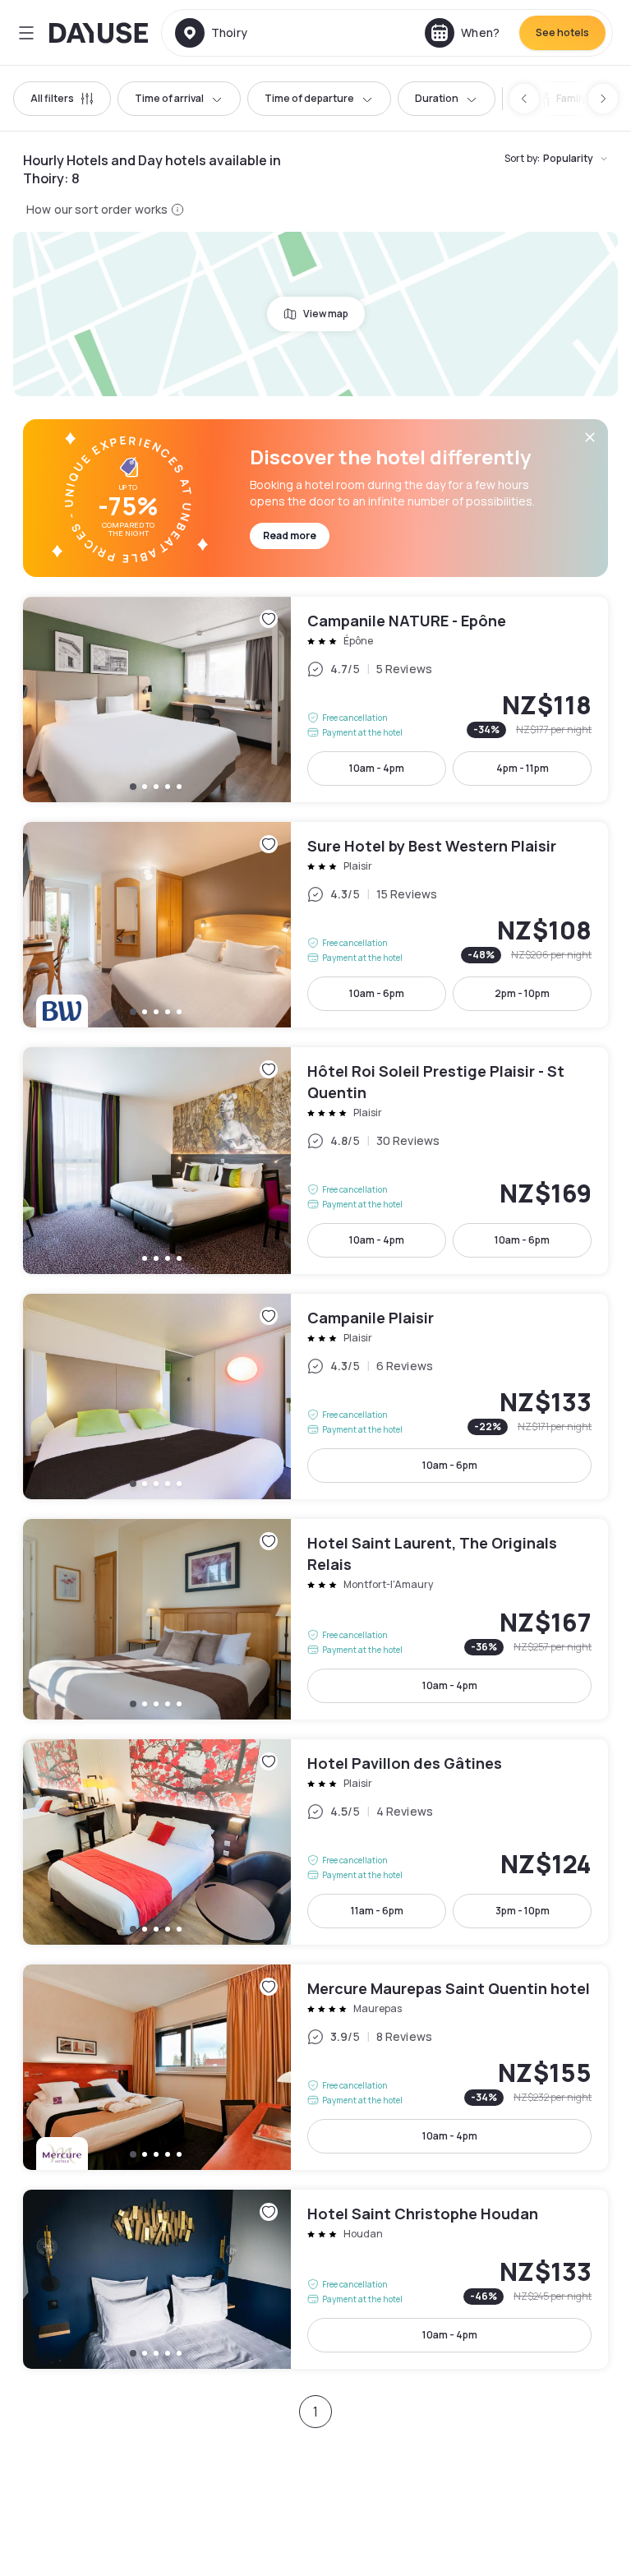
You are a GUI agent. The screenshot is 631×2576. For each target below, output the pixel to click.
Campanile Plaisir (315, 1396)
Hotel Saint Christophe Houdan (315, 2279)
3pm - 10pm (523, 1911)
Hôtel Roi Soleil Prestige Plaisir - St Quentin (315, 1161)
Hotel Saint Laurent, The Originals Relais (315, 1619)
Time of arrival (169, 98)
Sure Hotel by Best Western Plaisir (315, 925)
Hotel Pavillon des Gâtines (315, 1842)
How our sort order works (97, 209)
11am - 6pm (377, 1911)
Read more (290, 536)
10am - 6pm (377, 993)
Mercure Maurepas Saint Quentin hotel (315, 2067)
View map (326, 314)
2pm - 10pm (522, 993)
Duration (437, 98)
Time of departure (309, 98)
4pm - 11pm (523, 768)
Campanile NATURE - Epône (315, 699)
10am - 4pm (377, 768)
